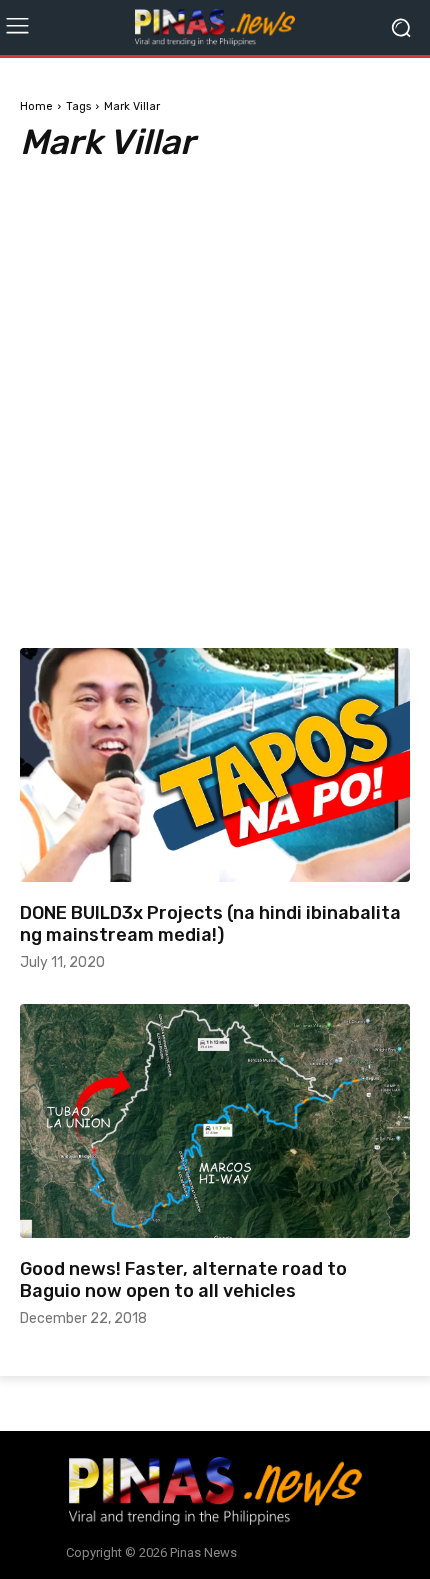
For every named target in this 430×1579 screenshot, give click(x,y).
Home (36, 106)
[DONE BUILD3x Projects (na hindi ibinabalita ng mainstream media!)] (215, 765)
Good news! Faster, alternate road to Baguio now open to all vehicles (183, 1280)
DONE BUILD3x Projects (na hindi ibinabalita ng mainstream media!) (210, 924)
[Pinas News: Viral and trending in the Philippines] (215, 27)
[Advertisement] (215, 383)
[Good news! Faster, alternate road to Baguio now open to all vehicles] (215, 1121)
